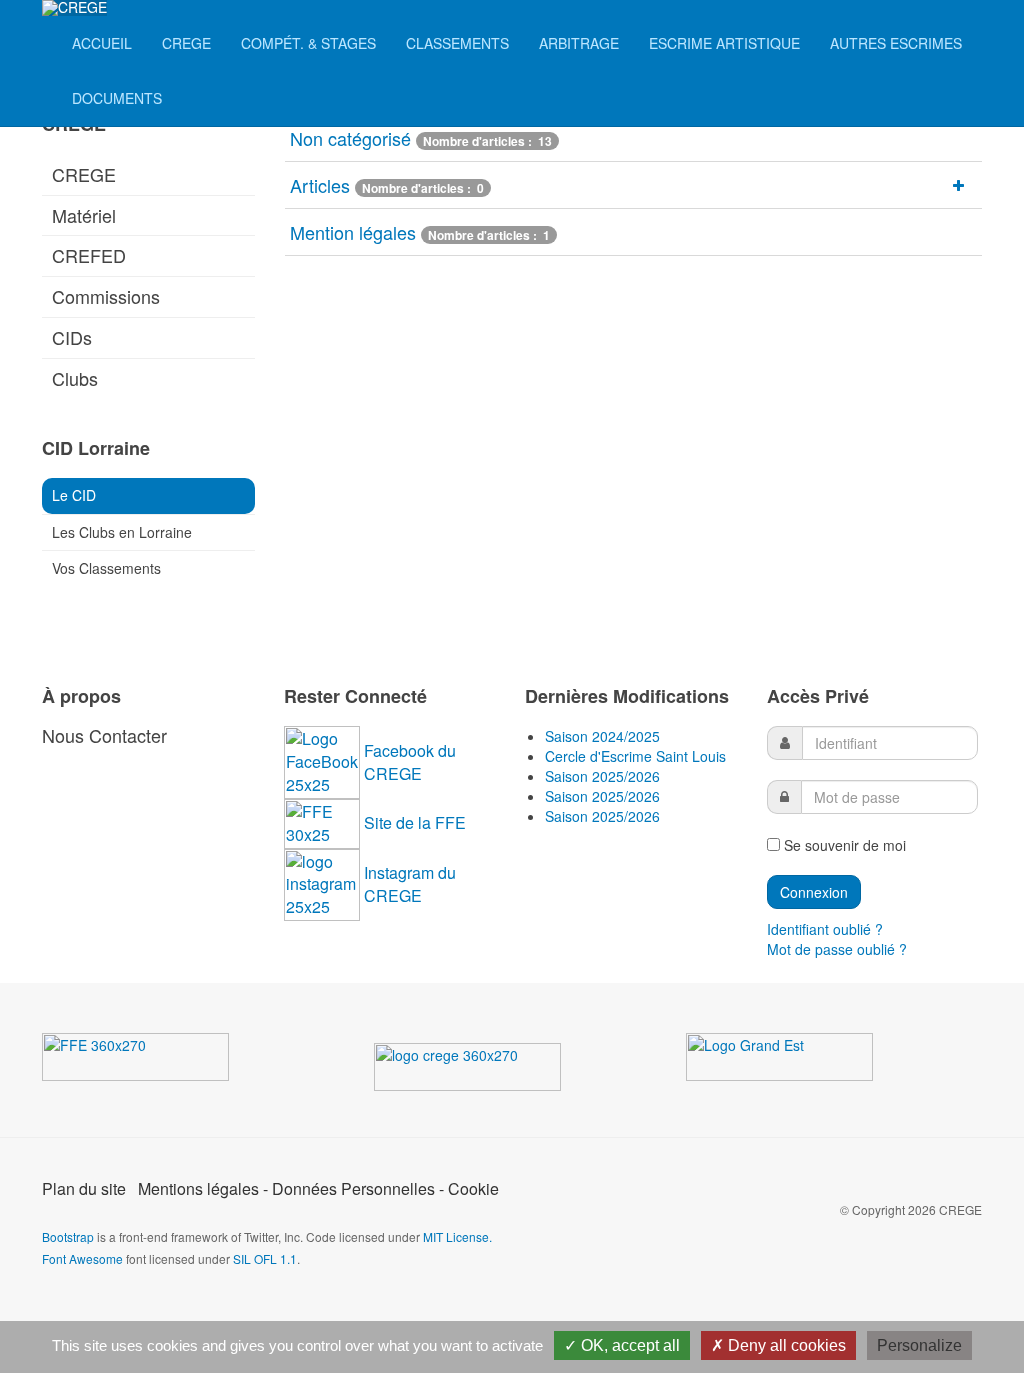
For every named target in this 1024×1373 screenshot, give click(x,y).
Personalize (919, 1345)
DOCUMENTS (117, 98)
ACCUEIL (102, 43)
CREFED (89, 255)
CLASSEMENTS (457, 43)
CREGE (186, 43)
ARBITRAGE (579, 43)
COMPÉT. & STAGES (308, 43)
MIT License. (457, 1236)
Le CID (74, 495)
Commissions (106, 296)
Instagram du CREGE (410, 884)
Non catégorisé (350, 138)
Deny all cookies (785, 1345)
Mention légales (353, 232)
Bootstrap (68, 1236)
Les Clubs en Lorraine (122, 532)
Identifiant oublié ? (825, 929)
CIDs (72, 337)
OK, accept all (628, 1345)
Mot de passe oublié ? (837, 949)
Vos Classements (106, 568)
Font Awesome (82, 1258)
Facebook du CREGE (410, 762)
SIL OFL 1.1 (265, 1258)
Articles (320, 185)
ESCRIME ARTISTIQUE (724, 43)
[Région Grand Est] (803, 1061)
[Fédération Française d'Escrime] (159, 1061)
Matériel (84, 215)
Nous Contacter (104, 735)
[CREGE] (74, 8)
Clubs (75, 378)
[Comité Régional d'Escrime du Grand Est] (491, 1071)
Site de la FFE (415, 822)
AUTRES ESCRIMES (896, 43)
